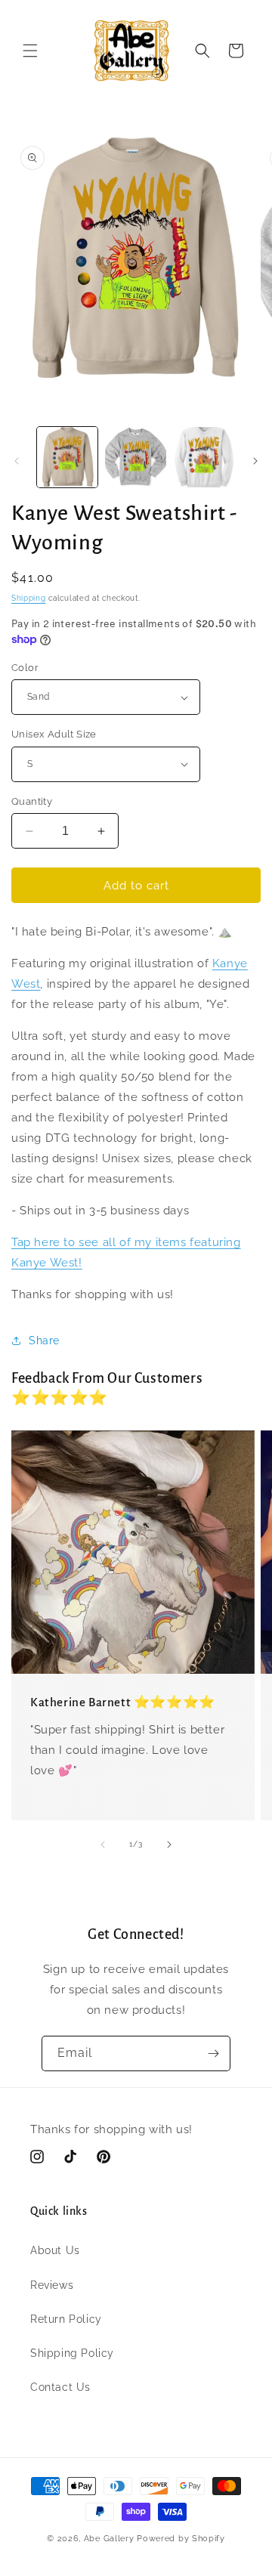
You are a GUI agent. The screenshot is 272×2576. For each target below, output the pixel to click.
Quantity (32, 801)
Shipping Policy (72, 2353)
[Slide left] (17, 461)
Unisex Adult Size (54, 734)
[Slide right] (255, 461)
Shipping (29, 598)
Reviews (52, 2285)
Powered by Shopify (181, 2539)
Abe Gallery (109, 2539)
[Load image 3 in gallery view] (204, 457)
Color (25, 668)
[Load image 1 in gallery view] (67, 457)
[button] (30, 51)
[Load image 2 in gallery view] (135, 457)
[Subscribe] (213, 2053)
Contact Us (60, 2387)
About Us (55, 2250)
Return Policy (66, 2319)
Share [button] (44, 1341)
